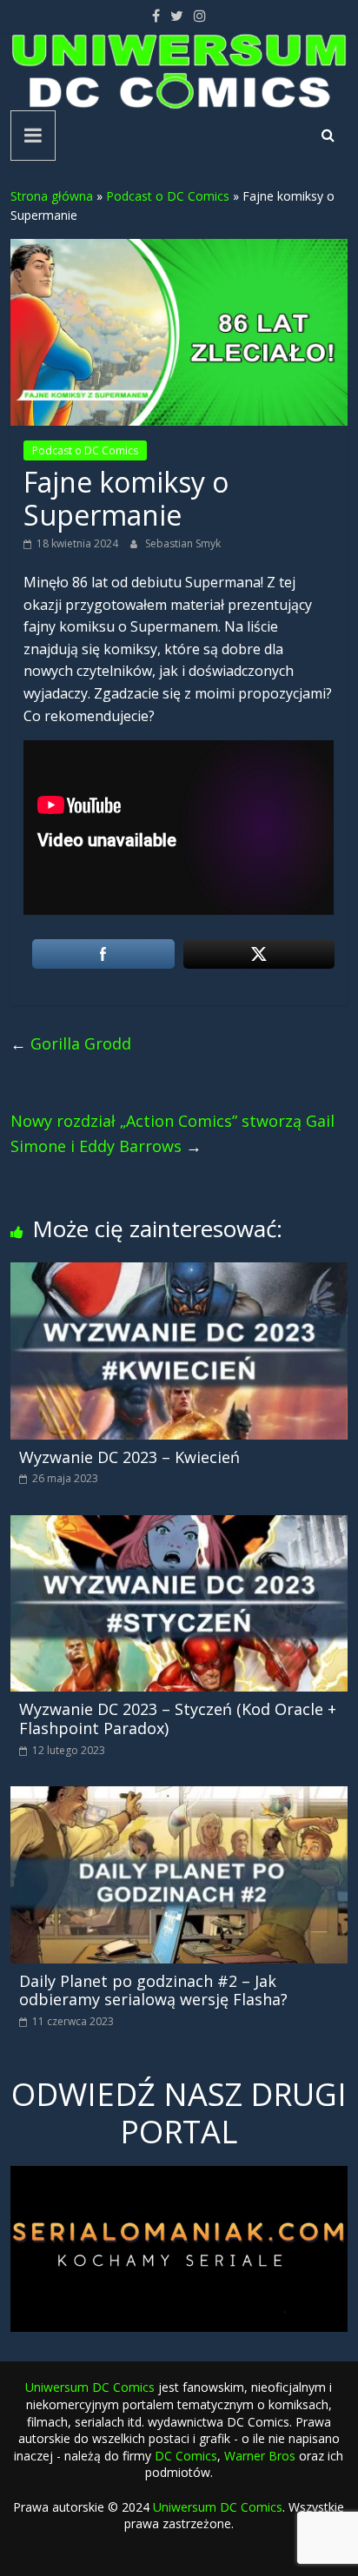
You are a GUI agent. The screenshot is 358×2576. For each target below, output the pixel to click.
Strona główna (52, 196)
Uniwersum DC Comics (90, 2387)
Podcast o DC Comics (168, 196)
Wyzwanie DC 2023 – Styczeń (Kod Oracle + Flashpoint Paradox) (178, 1718)
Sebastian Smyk (183, 543)
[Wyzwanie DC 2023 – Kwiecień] (179, 1273)
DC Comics (186, 2456)
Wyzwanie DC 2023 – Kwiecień (129, 1457)
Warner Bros (260, 2456)
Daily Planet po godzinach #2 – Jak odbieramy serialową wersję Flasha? (153, 1990)
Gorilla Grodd (71, 1043)
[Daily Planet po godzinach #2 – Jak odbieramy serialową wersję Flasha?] (179, 1797)
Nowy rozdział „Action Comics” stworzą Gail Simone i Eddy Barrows (172, 1133)
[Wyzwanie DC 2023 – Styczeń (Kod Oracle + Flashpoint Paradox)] (179, 1526)
